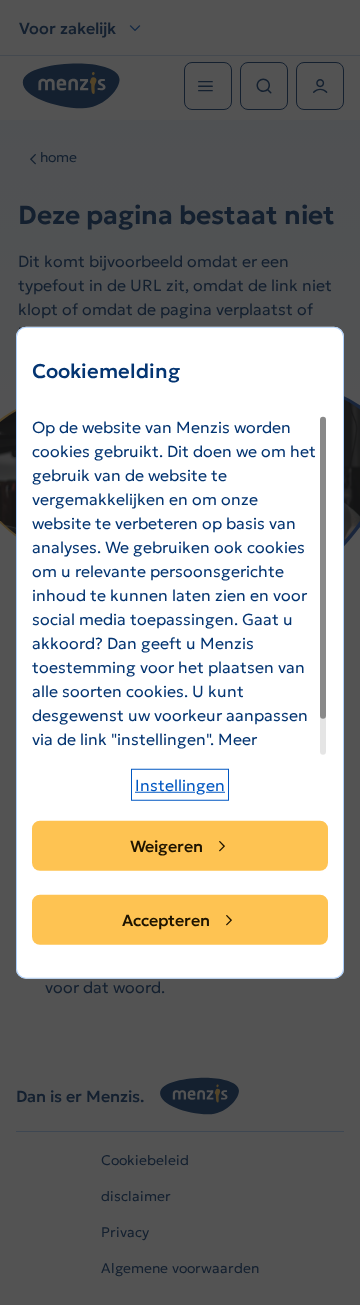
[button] (180, 785)
